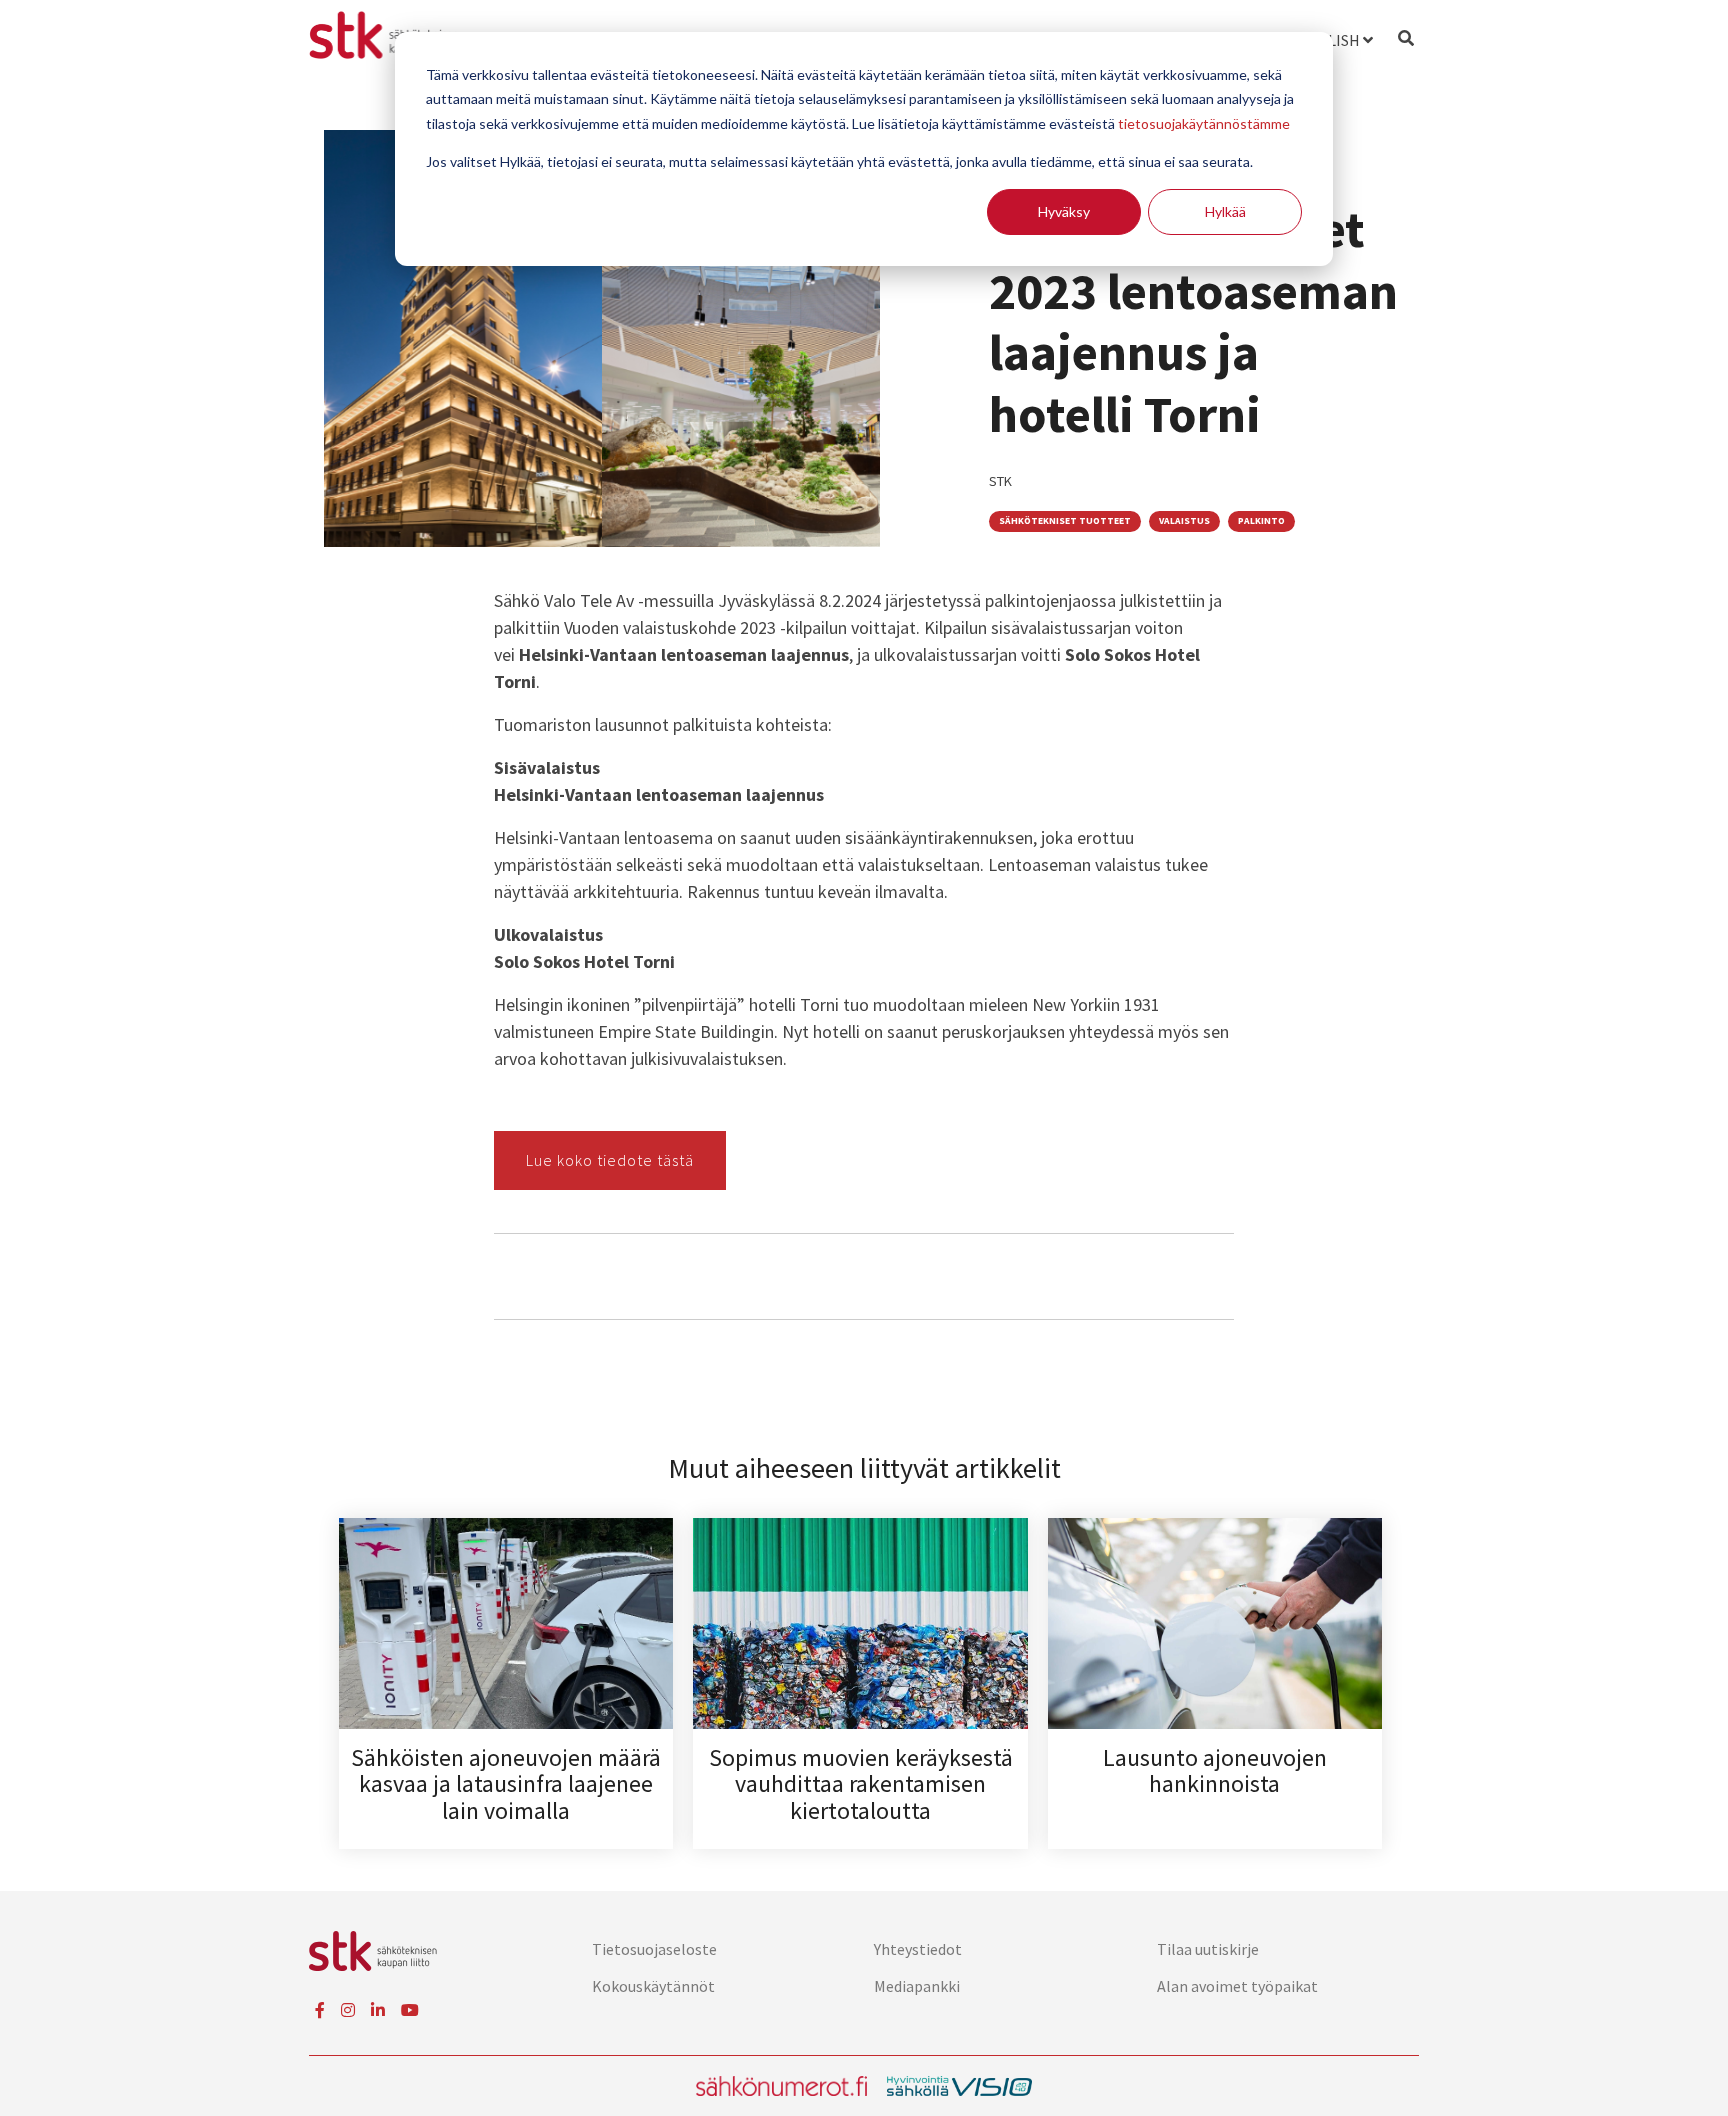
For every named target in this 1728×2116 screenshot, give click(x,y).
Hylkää (1225, 211)
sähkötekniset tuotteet (1065, 521)
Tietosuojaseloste (654, 1949)
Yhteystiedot (918, 1949)
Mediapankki (917, 1986)
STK (1000, 481)
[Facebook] (320, 2010)
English (1329, 40)
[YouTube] (410, 2010)
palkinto (1261, 521)
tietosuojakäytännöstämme (1204, 123)
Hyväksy (1064, 211)
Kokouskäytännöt (653, 1986)
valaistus (1184, 521)
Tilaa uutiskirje (1208, 1949)
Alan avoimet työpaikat (1237, 1986)
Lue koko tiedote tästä (610, 1160)
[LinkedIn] (378, 2010)
